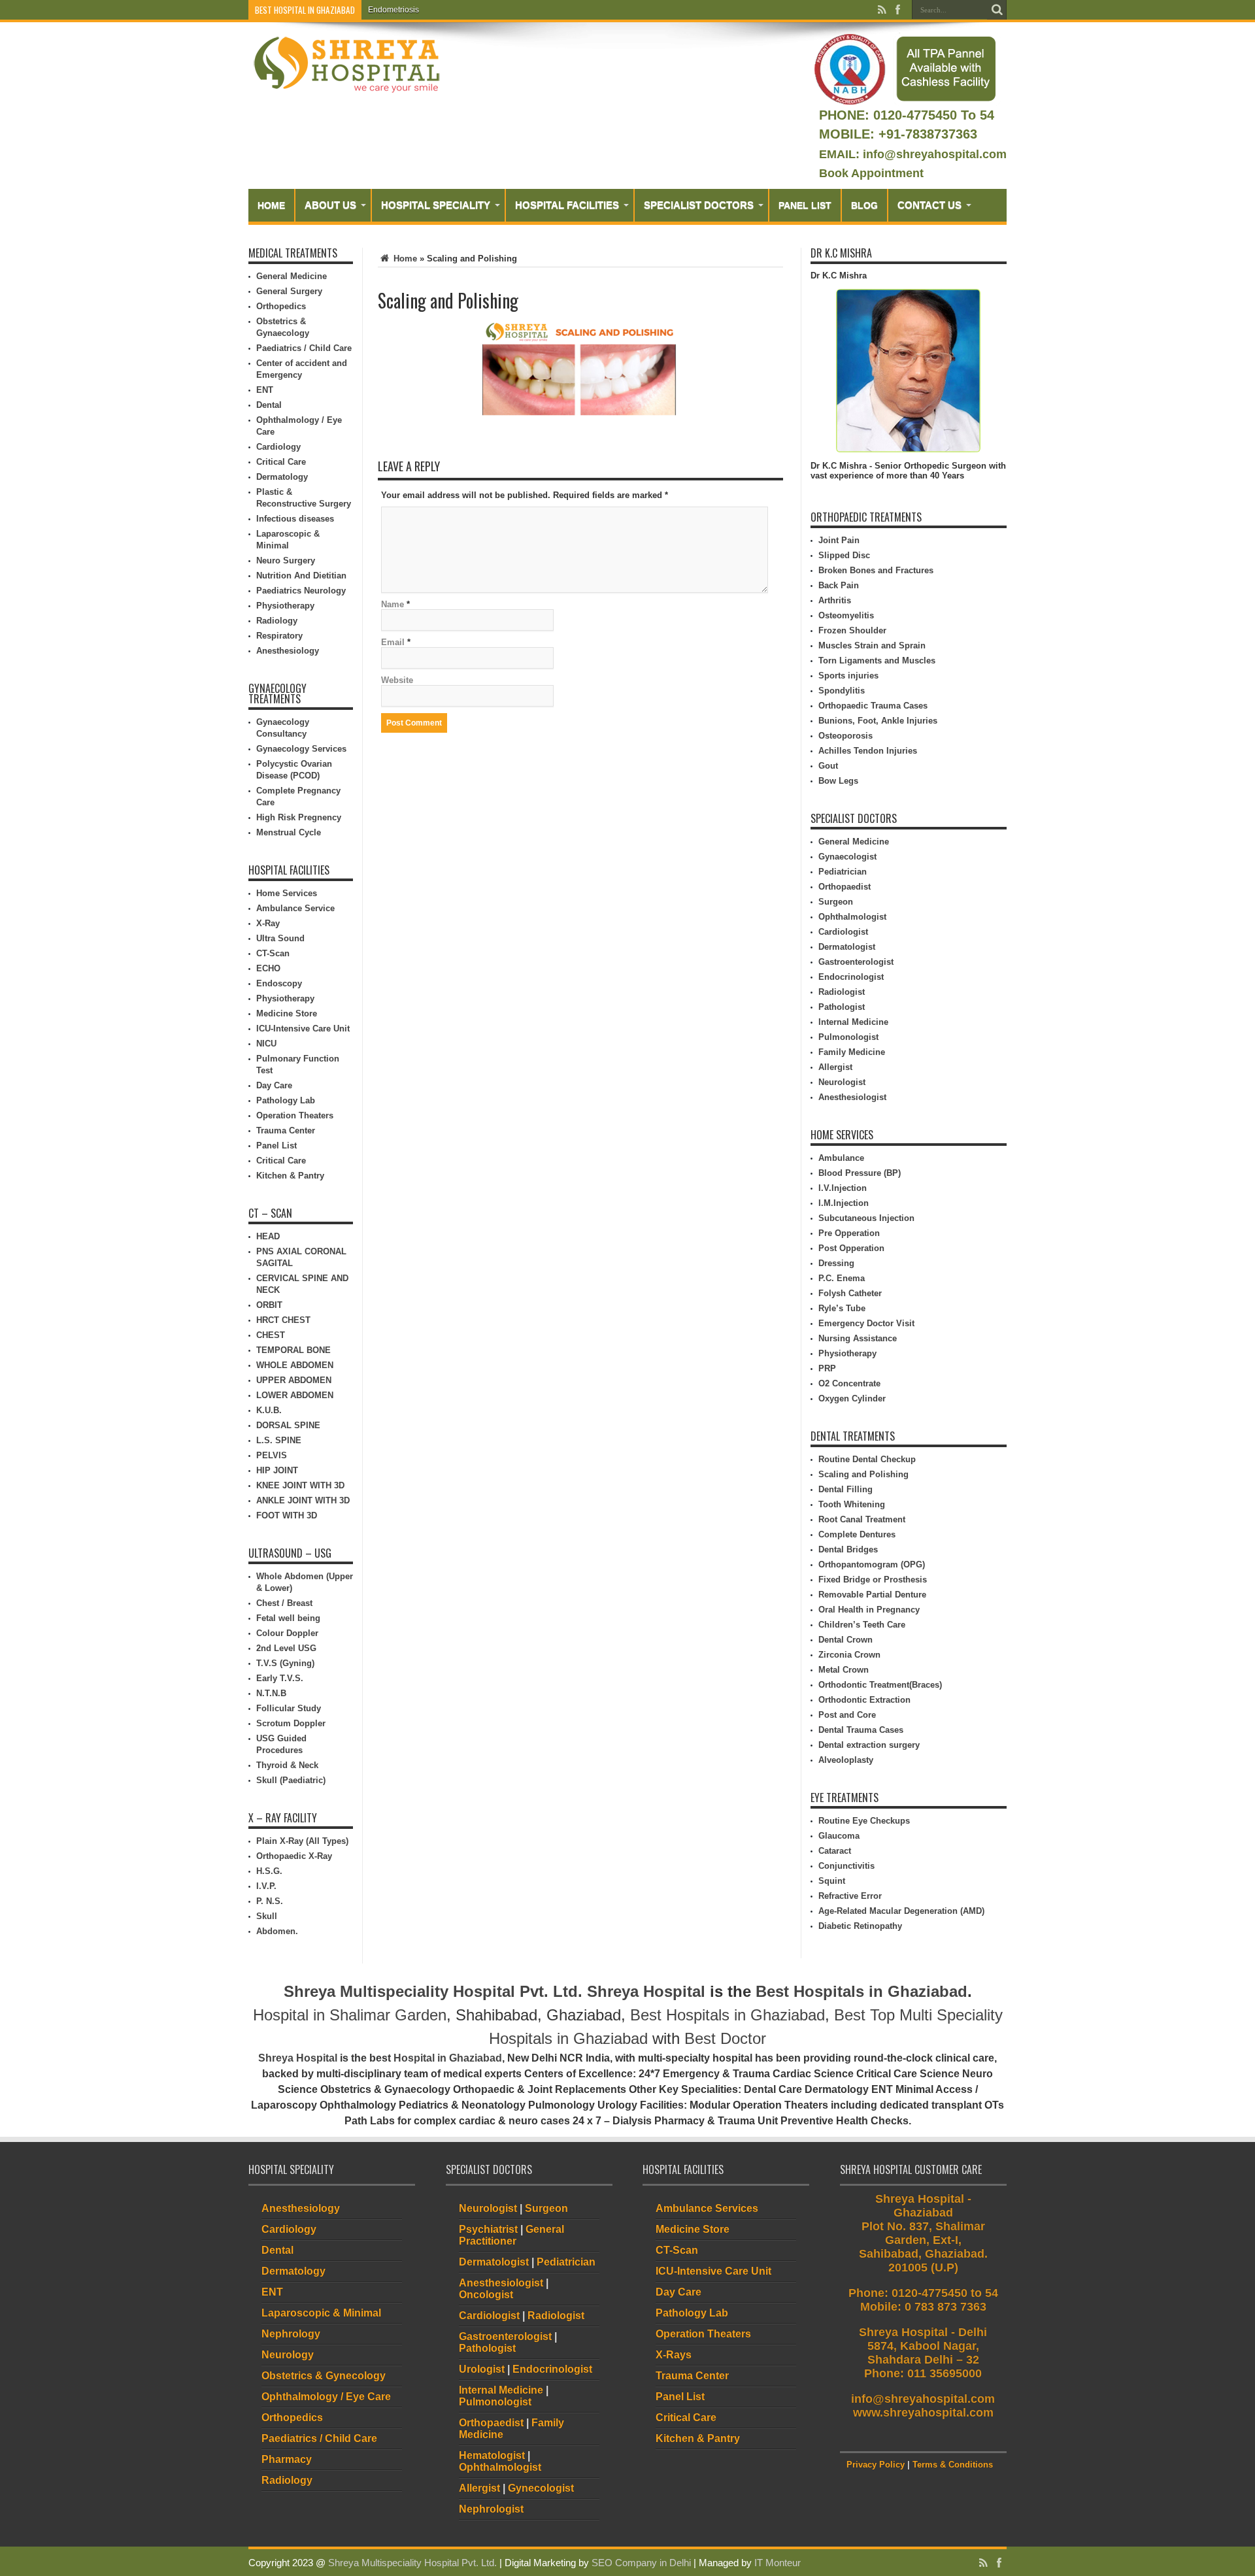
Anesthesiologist (852, 1097)
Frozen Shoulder (852, 630)
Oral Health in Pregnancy (869, 1610)
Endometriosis (393, 10)
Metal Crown (844, 1670)
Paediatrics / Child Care (304, 348)
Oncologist (486, 2295)
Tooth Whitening (852, 1504)
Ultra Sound (280, 938)
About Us (330, 205)
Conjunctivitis (846, 1866)
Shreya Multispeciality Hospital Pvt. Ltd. (433, 1991)
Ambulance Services (707, 2208)
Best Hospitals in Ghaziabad (862, 1991)
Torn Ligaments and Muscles (877, 661)
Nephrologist (491, 2509)
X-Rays (674, 2355)
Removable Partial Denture (872, 1595)
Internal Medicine (853, 1022)
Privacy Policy (876, 2465)
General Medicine (292, 276)
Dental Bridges (848, 1549)
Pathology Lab (286, 1100)
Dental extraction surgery (869, 1745)
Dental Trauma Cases (861, 1730)
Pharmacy (287, 2459)
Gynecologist (541, 2488)
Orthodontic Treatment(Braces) (880, 1685)
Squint (832, 1881)
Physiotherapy (285, 606)
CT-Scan (273, 953)
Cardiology (278, 447)
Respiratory (279, 636)
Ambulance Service (295, 908)
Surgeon (836, 902)
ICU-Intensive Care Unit (303, 1029)
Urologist (482, 2369)
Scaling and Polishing (863, 1474)
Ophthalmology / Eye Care (326, 2397)
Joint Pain (839, 540)
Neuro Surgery (286, 560)
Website (397, 680)
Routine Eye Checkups (864, 1821)
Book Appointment (871, 173)
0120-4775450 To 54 (932, 115)
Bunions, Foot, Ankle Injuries (878, 721)
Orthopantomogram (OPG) (872, 1564)
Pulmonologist (848, 1037)
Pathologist (842, 1007)
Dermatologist (847, 947)
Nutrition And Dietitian (301, 576)
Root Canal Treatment (862, 1519)
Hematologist (492, 2455)
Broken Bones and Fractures (876, 570)
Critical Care (281, 462)
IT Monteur (778, 2563)
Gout (828, 766)
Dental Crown (845, 1640)
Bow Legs (838, 781)
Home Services (287, 893)
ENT (265, 390)
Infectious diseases (295, 519)
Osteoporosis (845, 736)
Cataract (835, 1851)
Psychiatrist (488, 2229)
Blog (864, 205)
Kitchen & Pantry (290, 1176)
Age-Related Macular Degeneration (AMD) (901, 1911)
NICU (266, 1044)
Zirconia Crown (849, 1655)
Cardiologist (843, 932)
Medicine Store (287, 1013)
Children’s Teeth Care (862, 1625)
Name (393, 604)
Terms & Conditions (953, 2465)
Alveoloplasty (846, 1760)
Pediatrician (843, 872)
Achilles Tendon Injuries (868, 751)
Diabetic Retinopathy (860, 1926)
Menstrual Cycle (289, 832)
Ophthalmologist (852, 917)
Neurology (288, 2355)
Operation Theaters (295, 1115)
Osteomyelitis (846, 615)
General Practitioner (511, 2235)
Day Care (274, 1085)
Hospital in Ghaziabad (448, 2058)
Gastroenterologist (856, 962)
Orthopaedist (845, 887)
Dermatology (282, 477)
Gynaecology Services (301, 749)
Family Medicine (852, 1052)
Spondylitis (842, 691)
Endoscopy (279, 983)
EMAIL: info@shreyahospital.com (913, 154)
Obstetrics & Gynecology (324, 2376)
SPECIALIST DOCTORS (699, 205)
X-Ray (268, 923)
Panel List (805, 205)
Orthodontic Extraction (864, 1700)
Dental (269, 405)
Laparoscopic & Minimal (321, 2313)
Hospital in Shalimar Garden (350, 2015)
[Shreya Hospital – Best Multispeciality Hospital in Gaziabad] (346, 64)
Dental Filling (845, 1489)
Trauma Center (286, 1130)
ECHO (268, 968)
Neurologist (842, 1082)
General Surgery (289, 291)
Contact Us (929, 205)
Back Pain (839, 585)
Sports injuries (848, 676)
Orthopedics (281, 306)
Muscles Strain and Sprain (872, 645)
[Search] (997, 10)
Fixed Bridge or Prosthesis (873, 1580)
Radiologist (842, 992)
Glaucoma (839, 1836)
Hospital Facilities (567, 205)
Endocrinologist (851, 977)
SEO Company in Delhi (641, 2563)
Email (393, 642)
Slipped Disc (844, 555)
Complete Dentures (857, 1534)
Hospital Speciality (436, 205)
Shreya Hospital (646, 1991)
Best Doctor (725, 2038)
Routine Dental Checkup (867, 1459)
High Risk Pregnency (299, 817)
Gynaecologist (847, 857)
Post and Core (847, 1715)
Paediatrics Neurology (301, 591)
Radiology (277, 621)
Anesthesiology (288, 651)
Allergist (835, 1067)
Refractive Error (850, 1896)
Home (271, 205)
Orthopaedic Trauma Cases (873, 706)
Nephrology (291, 2334)
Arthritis (835, 600)
